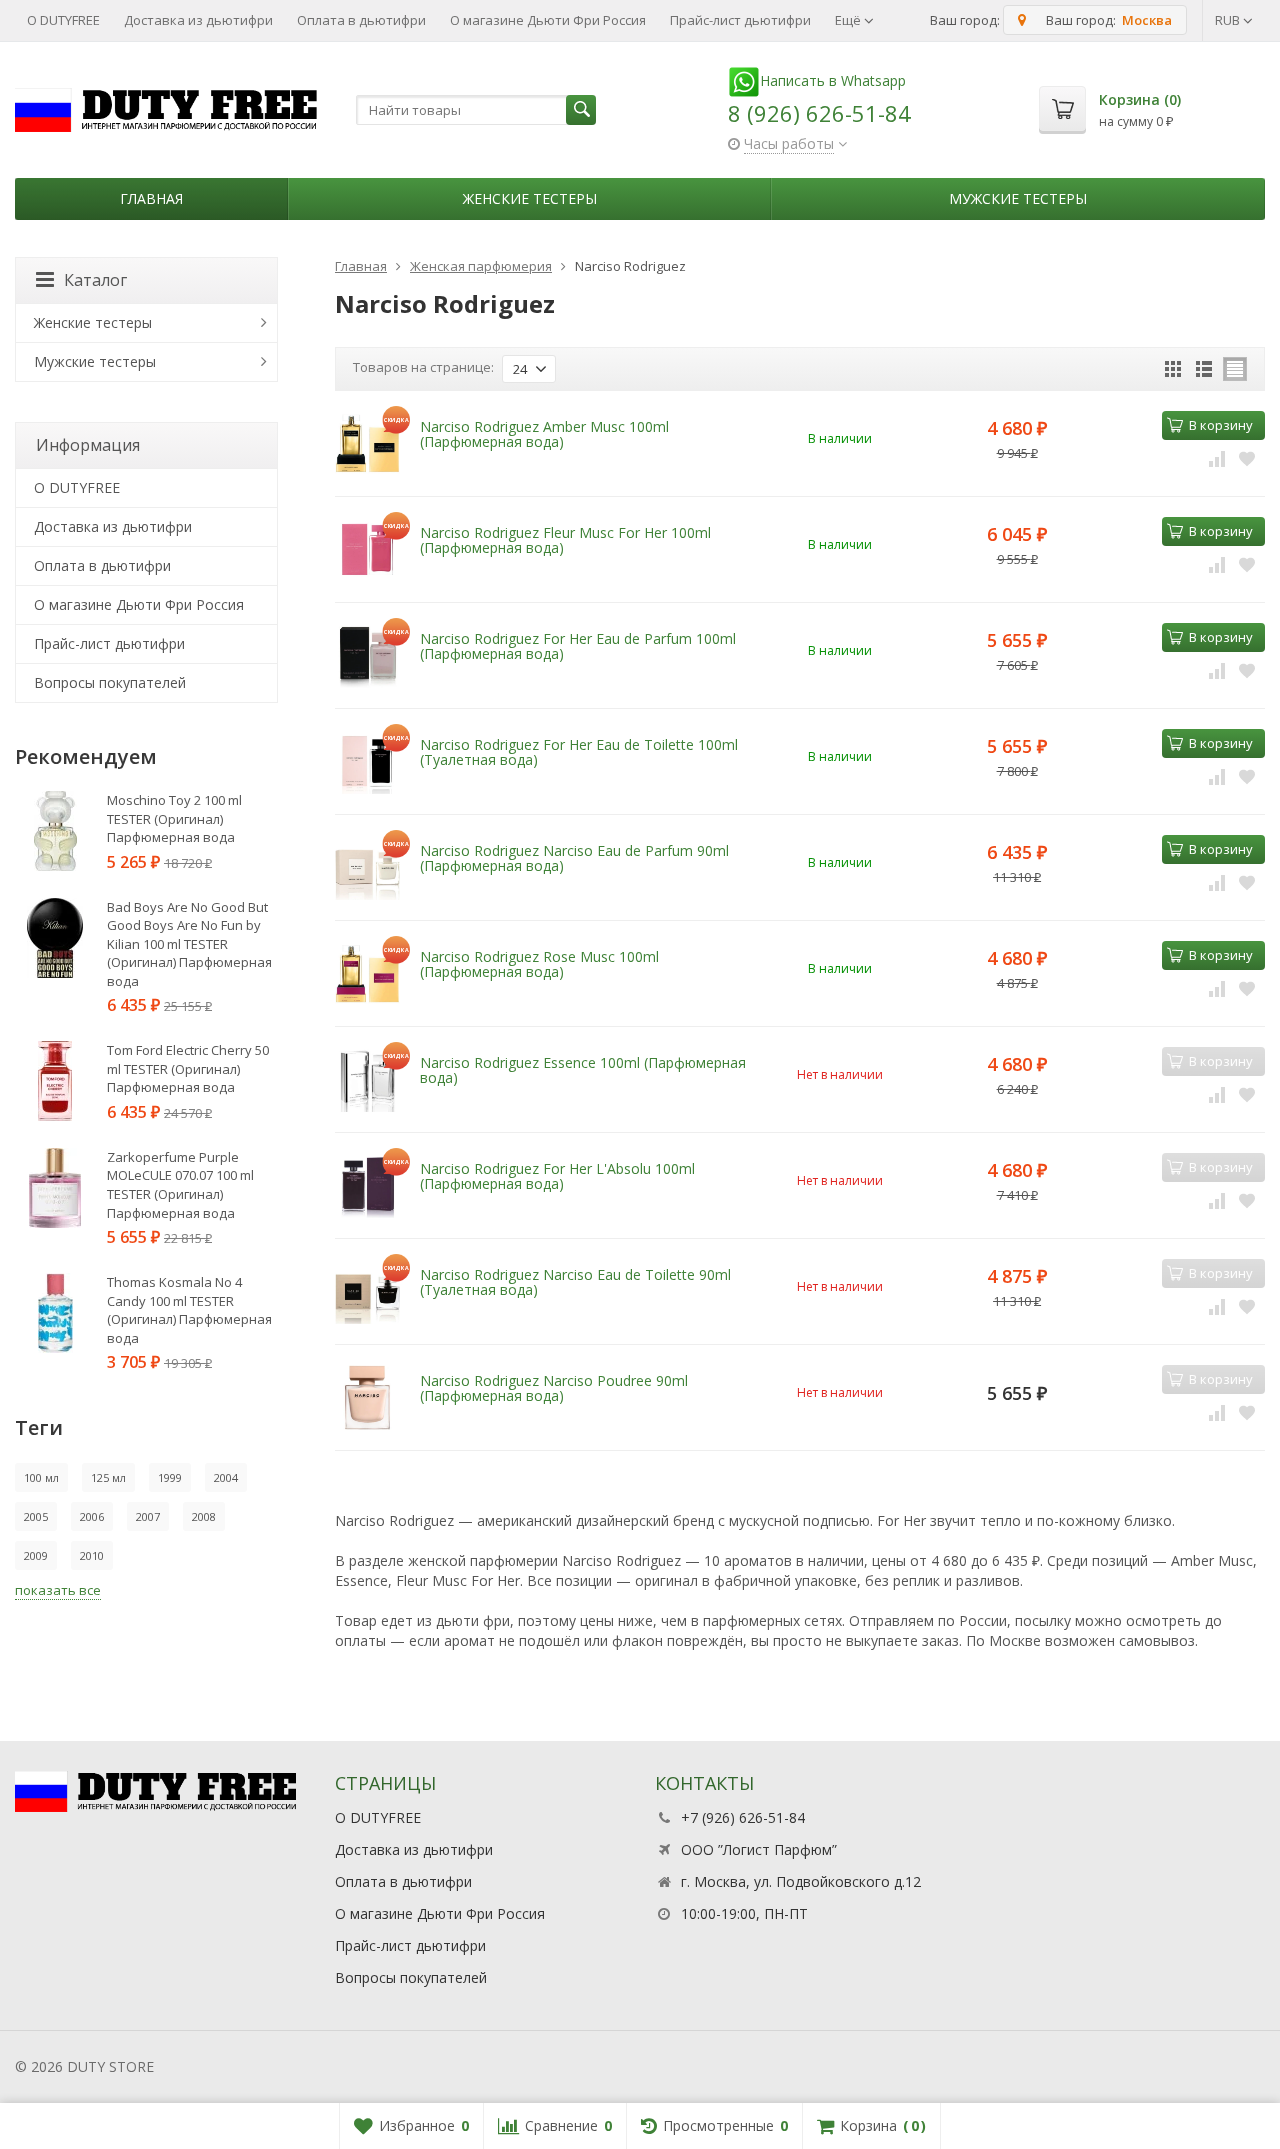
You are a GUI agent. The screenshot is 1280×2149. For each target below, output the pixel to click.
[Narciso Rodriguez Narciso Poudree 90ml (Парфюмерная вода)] (367, 1397)
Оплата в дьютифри (361, 20)
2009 (36, 1555)
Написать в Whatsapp (833, 80)
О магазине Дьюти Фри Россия (548, 20)
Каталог (95, 280)
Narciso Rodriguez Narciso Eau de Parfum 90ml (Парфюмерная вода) (574, 858)
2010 (92, 1555)
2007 (148, 1516)
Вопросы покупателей (110, 682)
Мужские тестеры (1018, 198)
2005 (36, 1516)
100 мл (41, 1477)
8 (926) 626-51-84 (819, 113)
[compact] (1235, 369)
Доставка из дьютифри (198, 20)
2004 (226, 1477)
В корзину (1221, 425)
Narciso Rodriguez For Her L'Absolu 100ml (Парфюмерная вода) (557, 1176)
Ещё (849, 20)
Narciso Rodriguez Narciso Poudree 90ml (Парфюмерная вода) (554, 1388)
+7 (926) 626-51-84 (743, 1817)
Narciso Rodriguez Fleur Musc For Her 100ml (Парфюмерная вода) (565, 540)
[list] (1204, 369)
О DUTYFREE (63, 20)
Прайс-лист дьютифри (740, 20)
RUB (1229, 20)
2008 (204, 1516)
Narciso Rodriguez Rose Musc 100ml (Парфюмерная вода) (539, 964)
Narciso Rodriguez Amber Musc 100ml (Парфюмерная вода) (544, 434)
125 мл (108, 1477)
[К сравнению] (1217, 457)
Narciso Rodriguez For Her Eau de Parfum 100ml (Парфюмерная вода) (578, 646)
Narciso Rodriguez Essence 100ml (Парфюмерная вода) (583, 1070)
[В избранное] (1247, 457)
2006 (92, 1516)
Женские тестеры (530, 198)
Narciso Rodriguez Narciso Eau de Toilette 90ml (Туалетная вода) (575, 1282)
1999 (170, 1477)
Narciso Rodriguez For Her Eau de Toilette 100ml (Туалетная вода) (579, 752)
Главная (151, 198)
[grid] (1173, 369)
